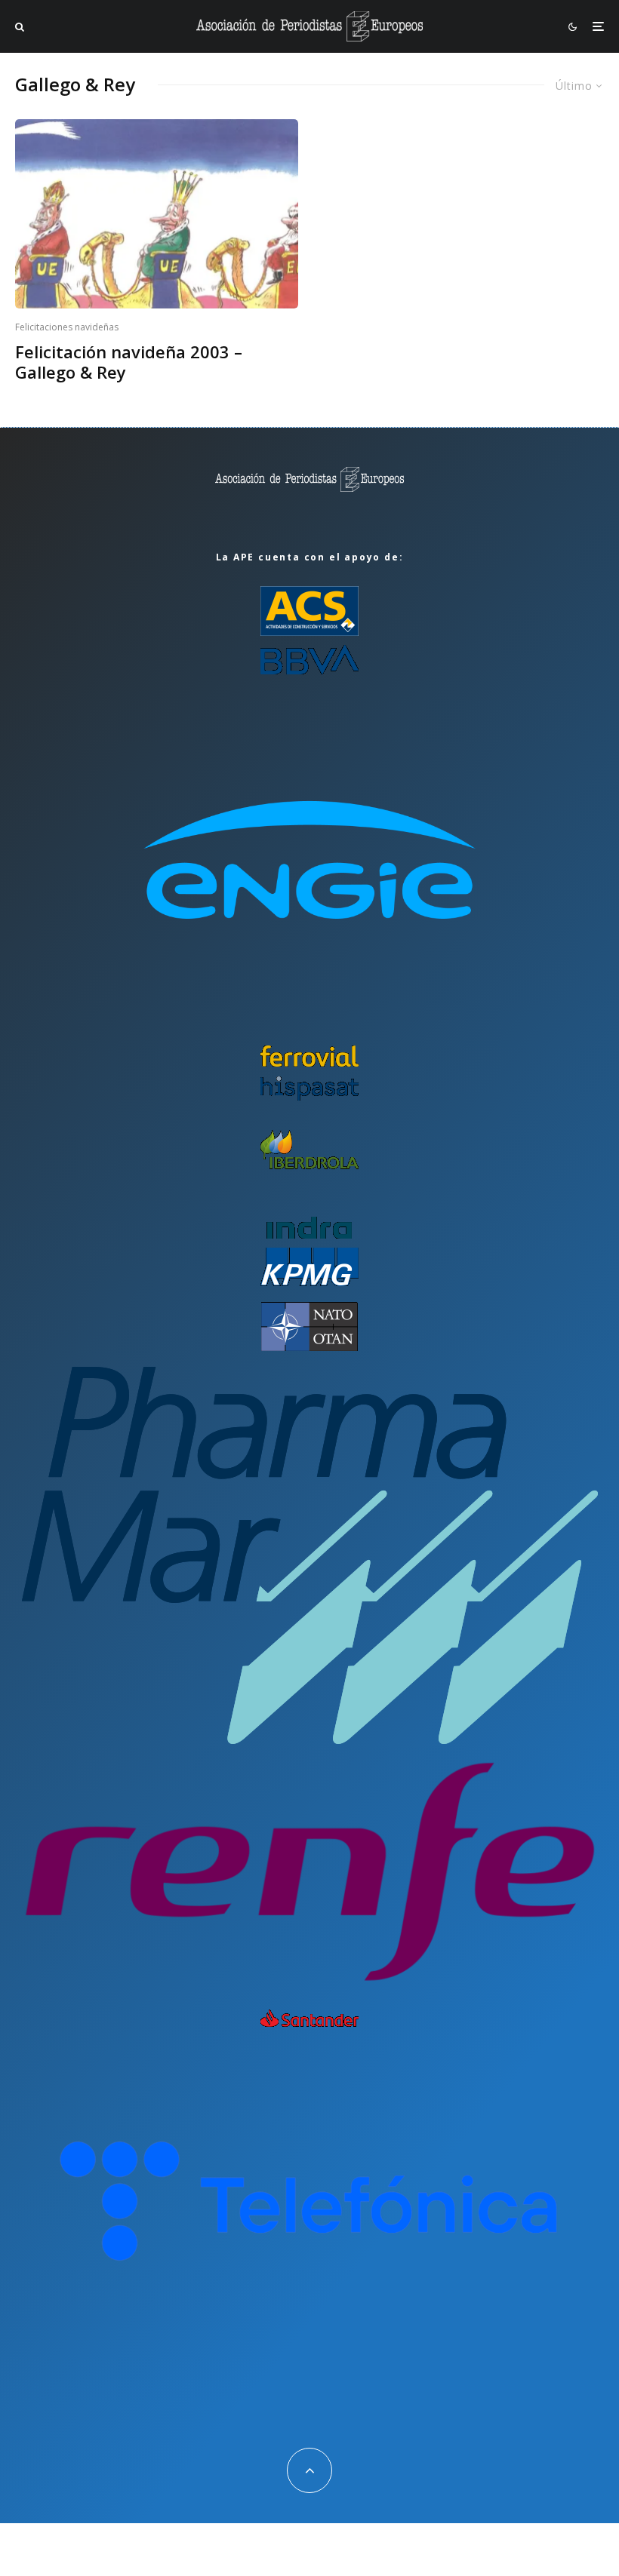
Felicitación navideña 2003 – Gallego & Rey (129, 362)
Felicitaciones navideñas (67, 327)
